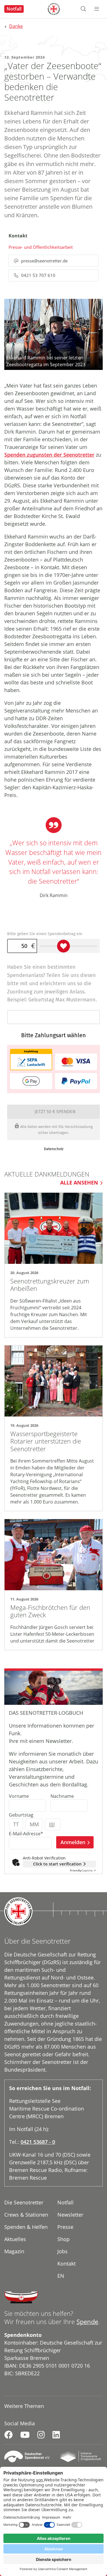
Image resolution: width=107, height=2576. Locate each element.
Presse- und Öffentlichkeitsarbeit (41, 247)
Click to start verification (57, 1864)
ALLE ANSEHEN (79, 1183)
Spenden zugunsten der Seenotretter (49, 455)
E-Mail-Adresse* (26, 1834)
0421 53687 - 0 (38, 2142)
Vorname (19, 1796)
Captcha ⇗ (83, 1870)
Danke (16, 26)
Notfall (14, 9)
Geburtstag (21, 1815)
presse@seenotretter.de (44, 261)
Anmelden (73, 1842)
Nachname (62, 1796)
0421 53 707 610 (38, 275)
